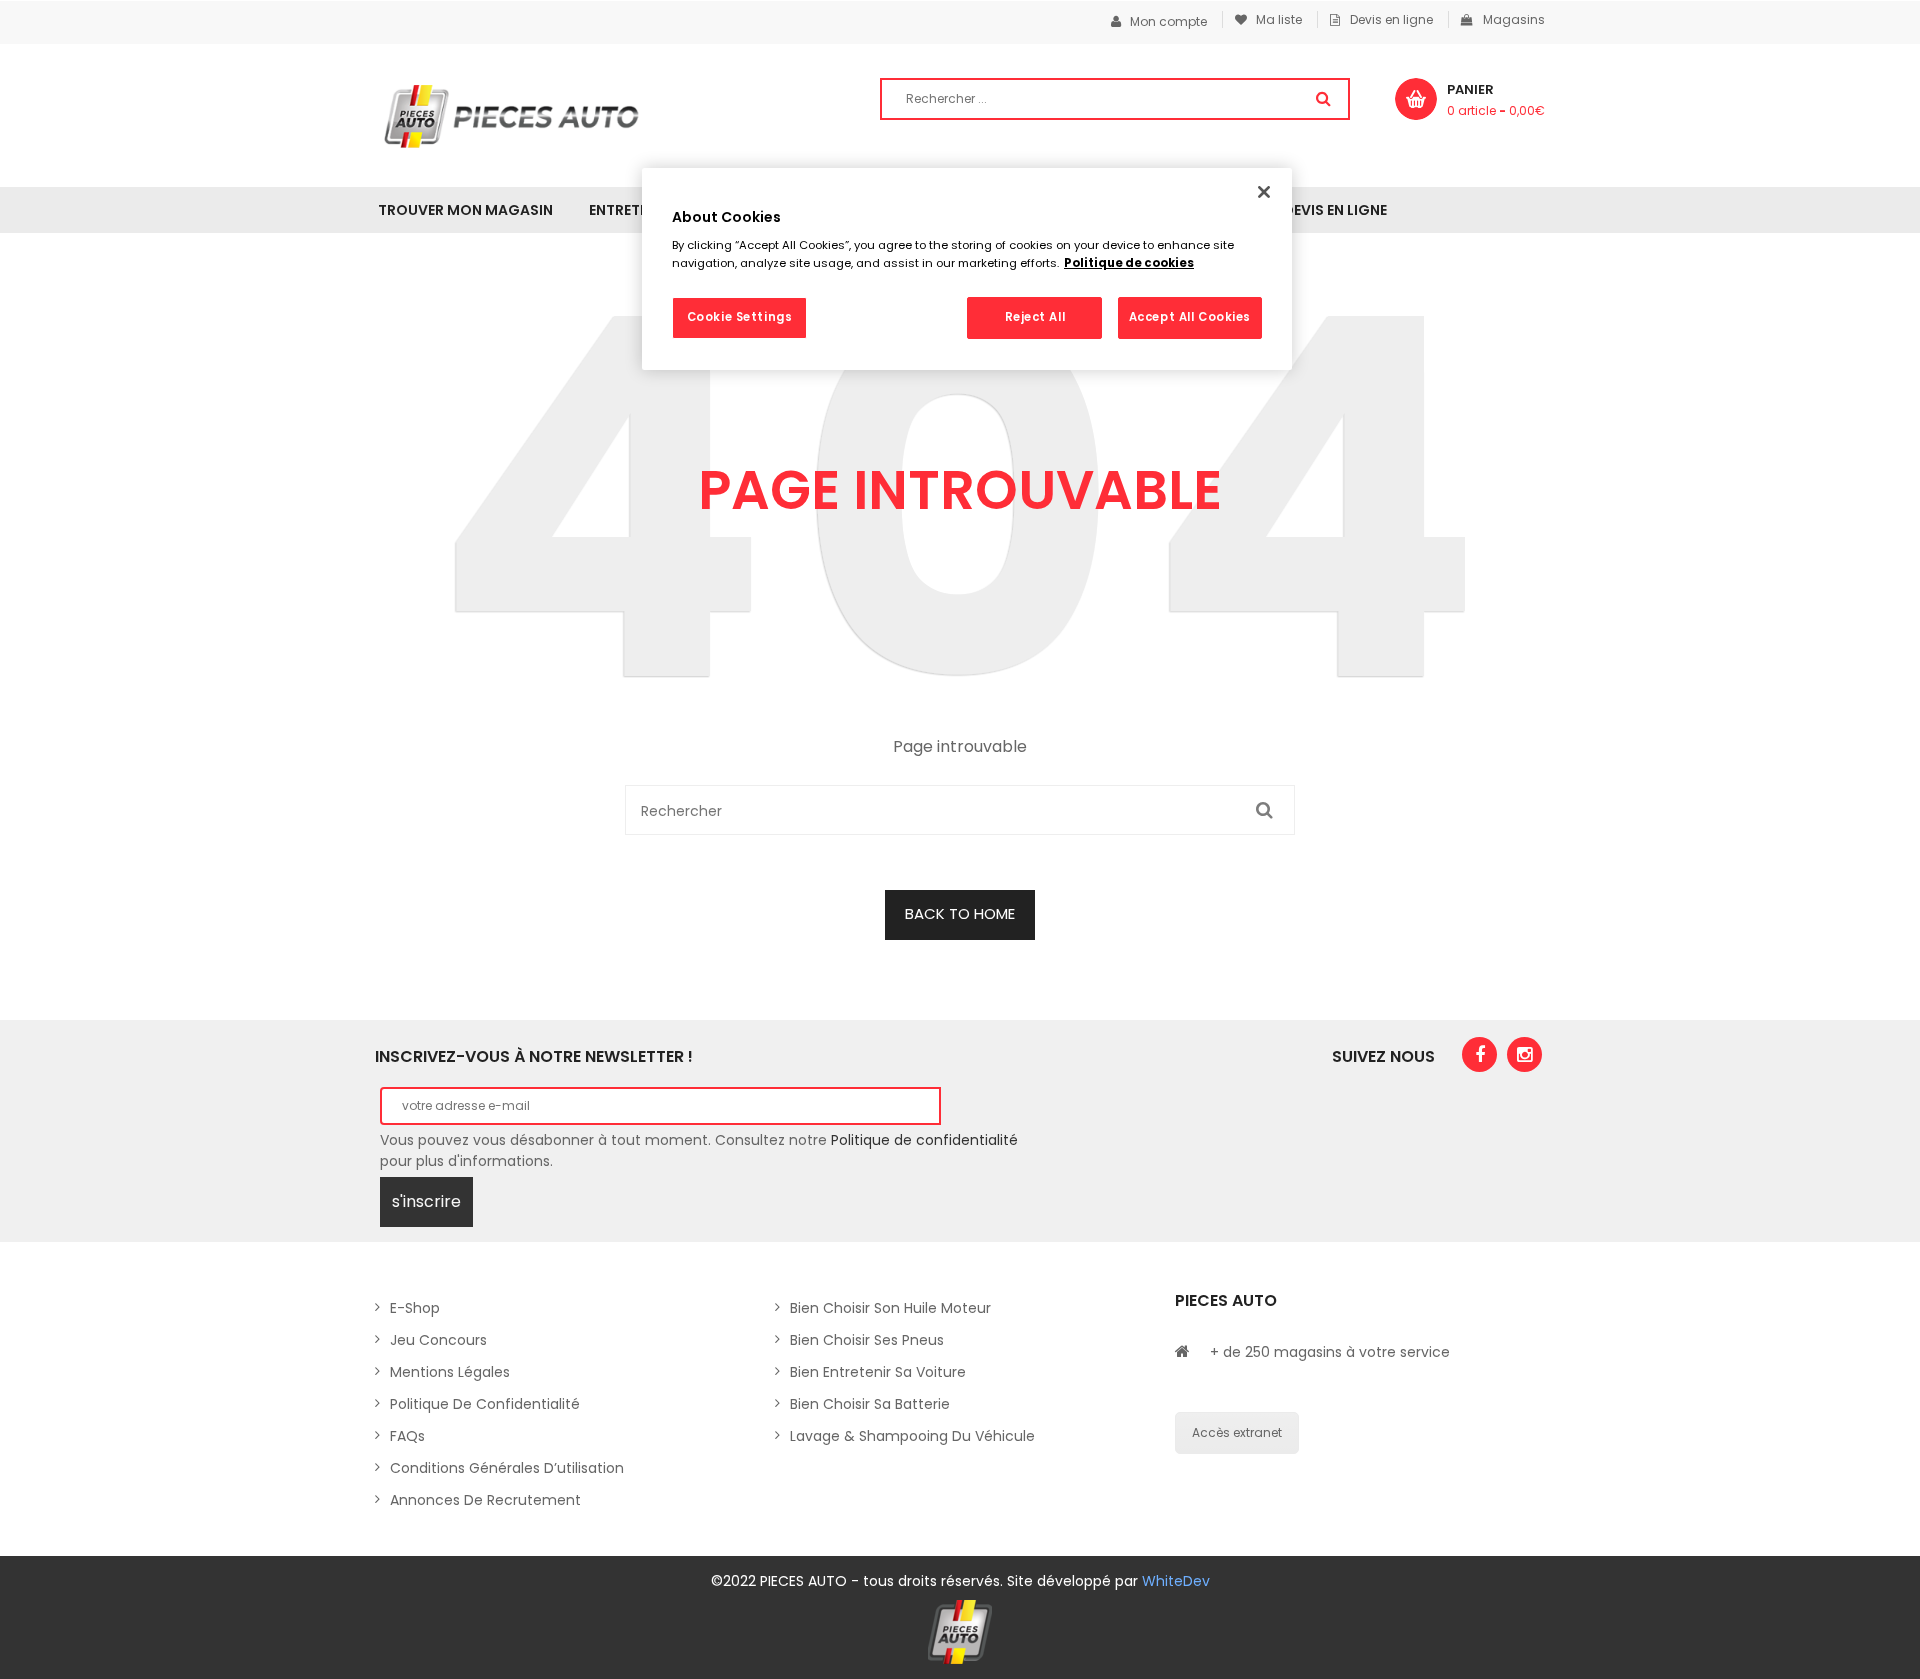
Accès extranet (1237, 1432)
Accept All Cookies (1190, 317)
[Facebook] (1479, 1054)
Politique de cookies (1129, 263)
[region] (967, 269)
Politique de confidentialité (924, 1140)
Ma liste (1274, 19)
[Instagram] (1524, 1054)
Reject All (1035, 317)
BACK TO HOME (960, 913)
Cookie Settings (740, 317)
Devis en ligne (1391, 19)
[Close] (1264, 192)
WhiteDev (1176, 1581)
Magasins (1514, 19)
